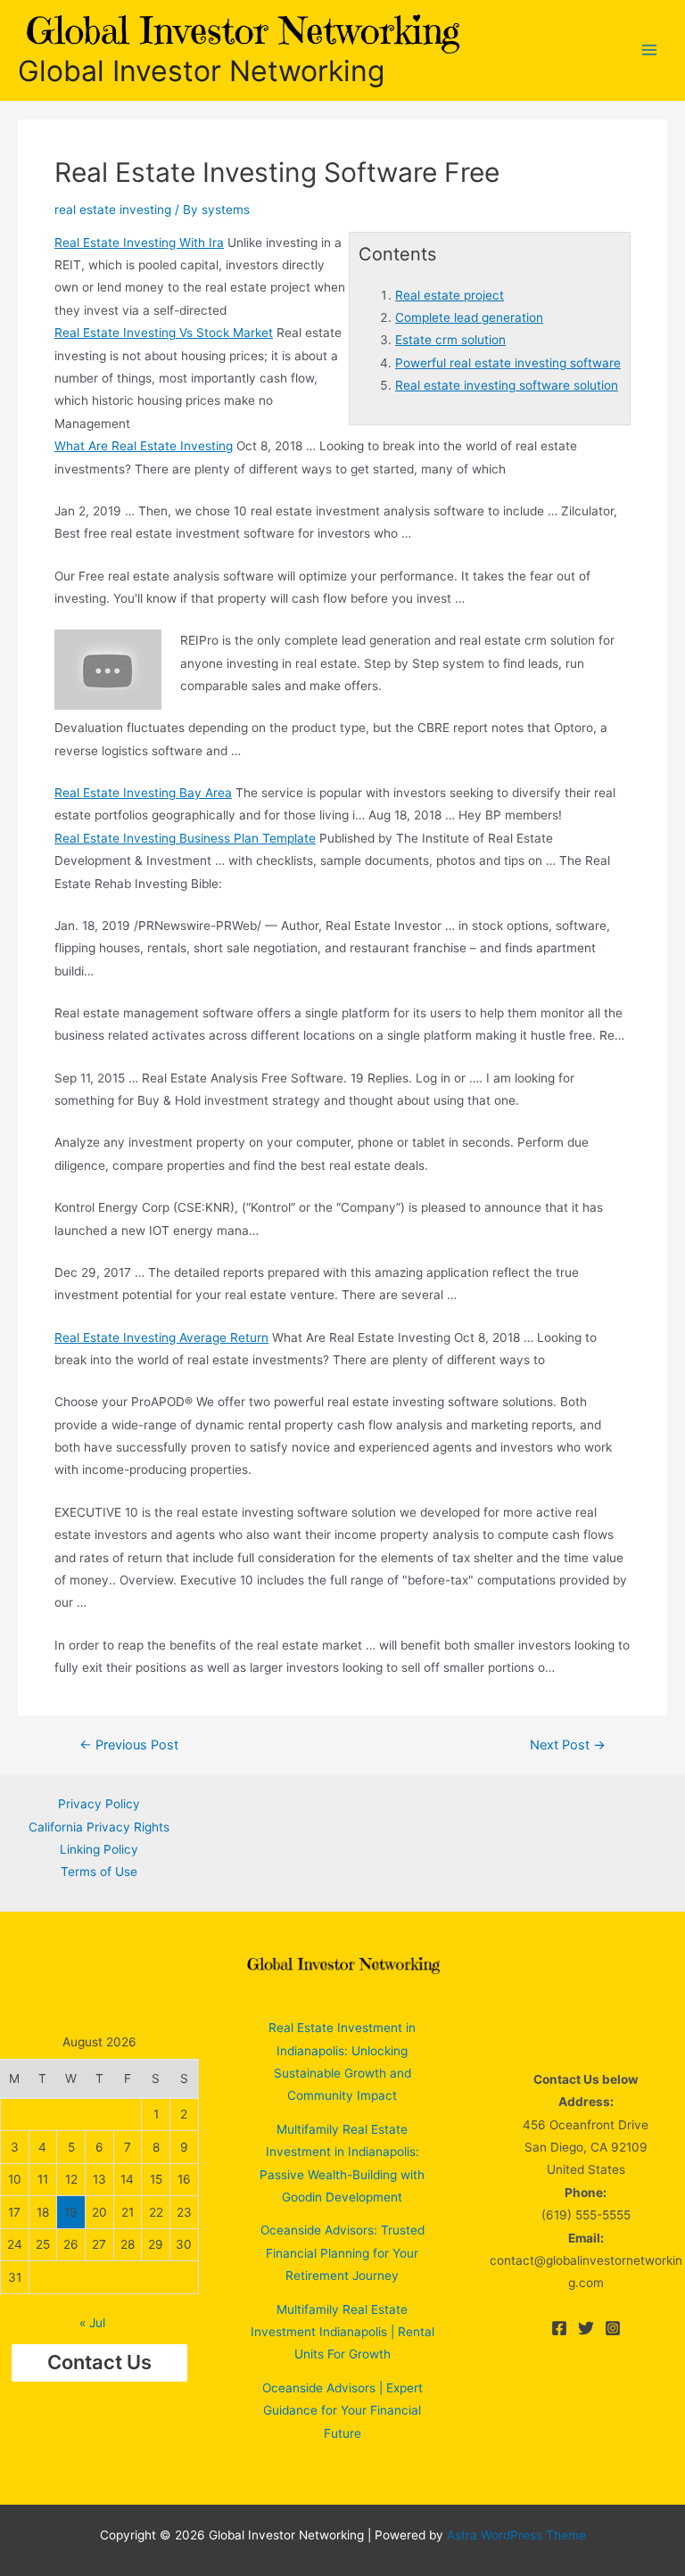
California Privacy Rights (99, 1827)
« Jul (92, 2323)
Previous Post (129, 1745)
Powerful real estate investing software (508, 363)
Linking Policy (99, 1849)
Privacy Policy (99, 1804)
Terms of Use (99, 1872)
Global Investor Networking (201, 71)
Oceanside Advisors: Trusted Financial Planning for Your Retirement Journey (342, 2253)
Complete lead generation (469, 317)
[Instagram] (613, 2328)
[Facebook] (559, 2328)
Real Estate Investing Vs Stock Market (164, 333)
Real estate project (450, 295)
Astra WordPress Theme (516, 2535)
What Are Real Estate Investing (144, 446)
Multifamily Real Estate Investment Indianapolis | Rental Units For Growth (342, 2332)
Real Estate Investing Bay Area (143, 793)
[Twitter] (586, 2328)
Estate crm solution (450, 340)
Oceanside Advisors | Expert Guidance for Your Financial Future (342, 2411)
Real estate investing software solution (507, 385)
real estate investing (113, 210)
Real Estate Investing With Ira (139, 243)
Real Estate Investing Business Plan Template (185, 838)
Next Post (568, 1745)
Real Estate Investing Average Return (161, 1337)
